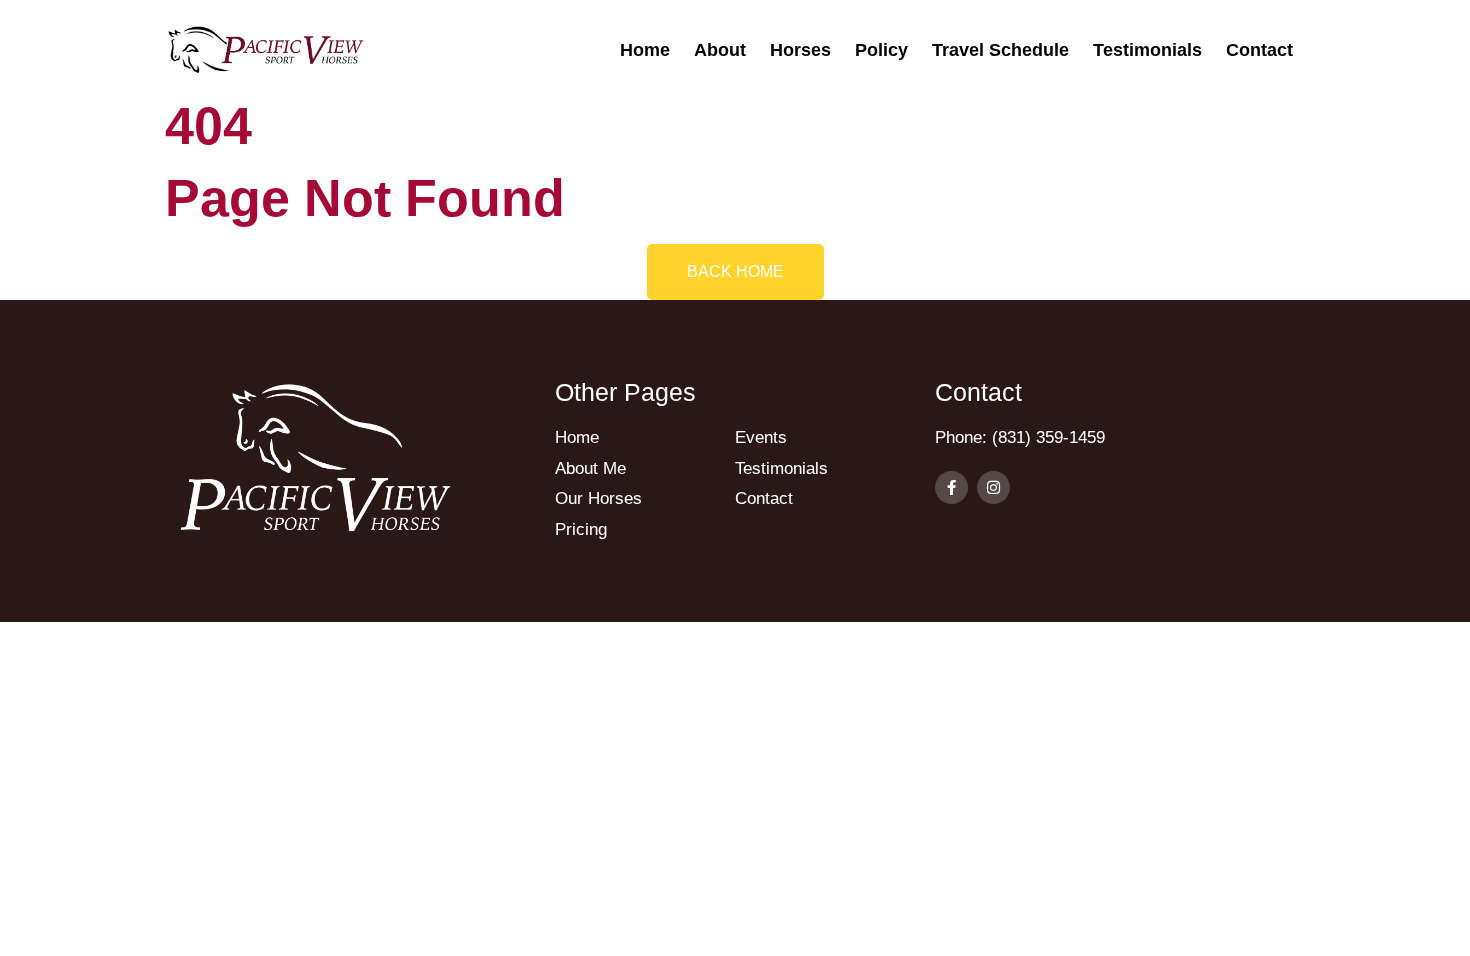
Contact (1259, 50)
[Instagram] (993, 487)
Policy (881, 50)
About (720, 50)
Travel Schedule (1000, 50)
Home (645, 50)
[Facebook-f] (951, 487)
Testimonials (1147, 50)
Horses (800, 50)
